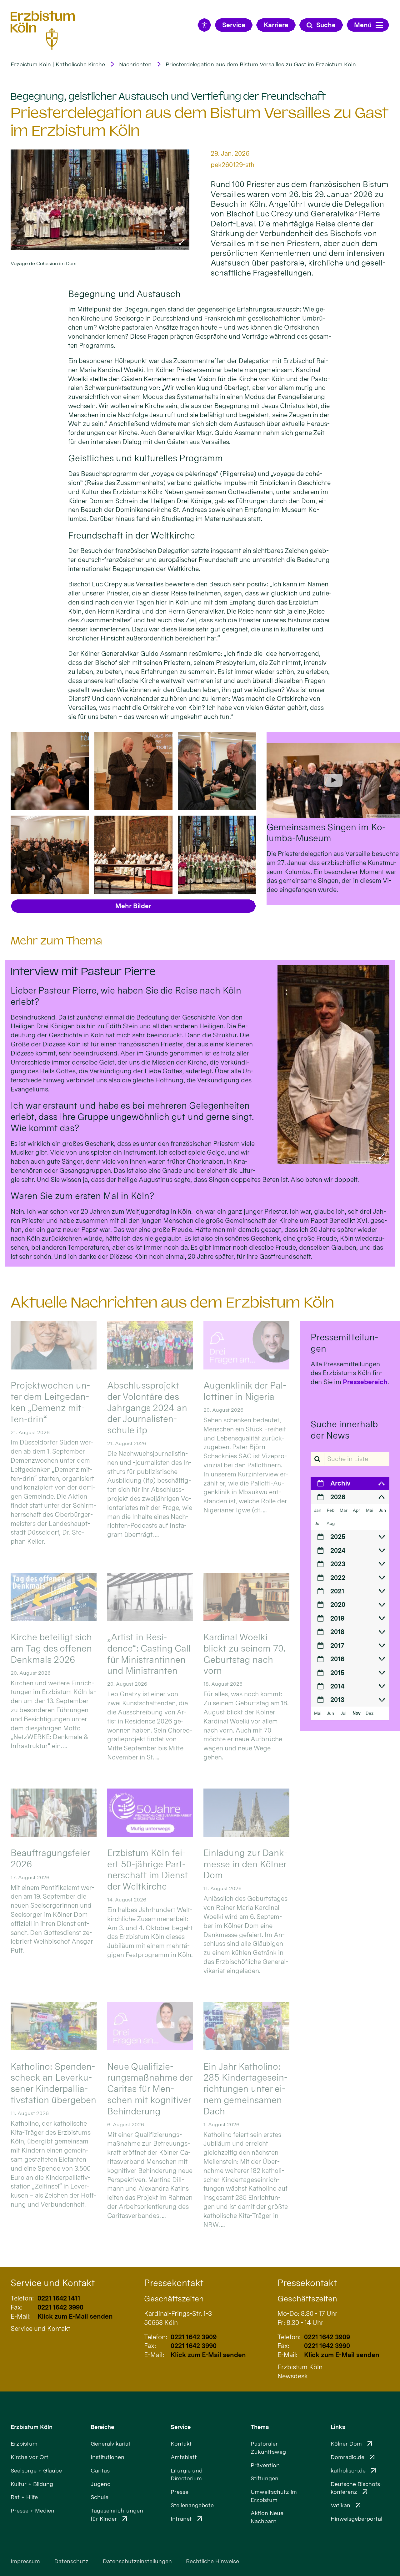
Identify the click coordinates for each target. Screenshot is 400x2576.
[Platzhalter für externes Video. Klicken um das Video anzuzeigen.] (333, 780)
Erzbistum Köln (32, 2427)
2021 (337, 1591)
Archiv (340, 1483)
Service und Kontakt (53, 2283)
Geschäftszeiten (174, 2299)
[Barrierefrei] (204, 25)
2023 (338, 1564)
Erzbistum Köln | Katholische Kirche (58, 64)
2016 (337, 1659)
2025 (338, 1537)
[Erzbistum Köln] (43, 30)
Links (338, 2427)
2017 (337, 1645)
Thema (260, 2427)
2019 (337, 1618)
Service (181, 2427)
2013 (337, 1700)
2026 (338, 1497)
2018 (337, 1632)
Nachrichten (135, 64)
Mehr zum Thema (56, 941)
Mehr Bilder (133, 906)
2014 (337, 1686)
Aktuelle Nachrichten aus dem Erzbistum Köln (172, 1302)
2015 (337, 1673)
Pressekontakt (174, 2283)
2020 (338, 1604)
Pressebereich (365, 1382)
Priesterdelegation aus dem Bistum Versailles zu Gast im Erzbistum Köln (261, 64)
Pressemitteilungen (344, 1343)
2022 (338, 1578)
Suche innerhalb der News (344, 1430)
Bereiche (102, 2427)
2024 (338, 1550)
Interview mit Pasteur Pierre (83, 972)
